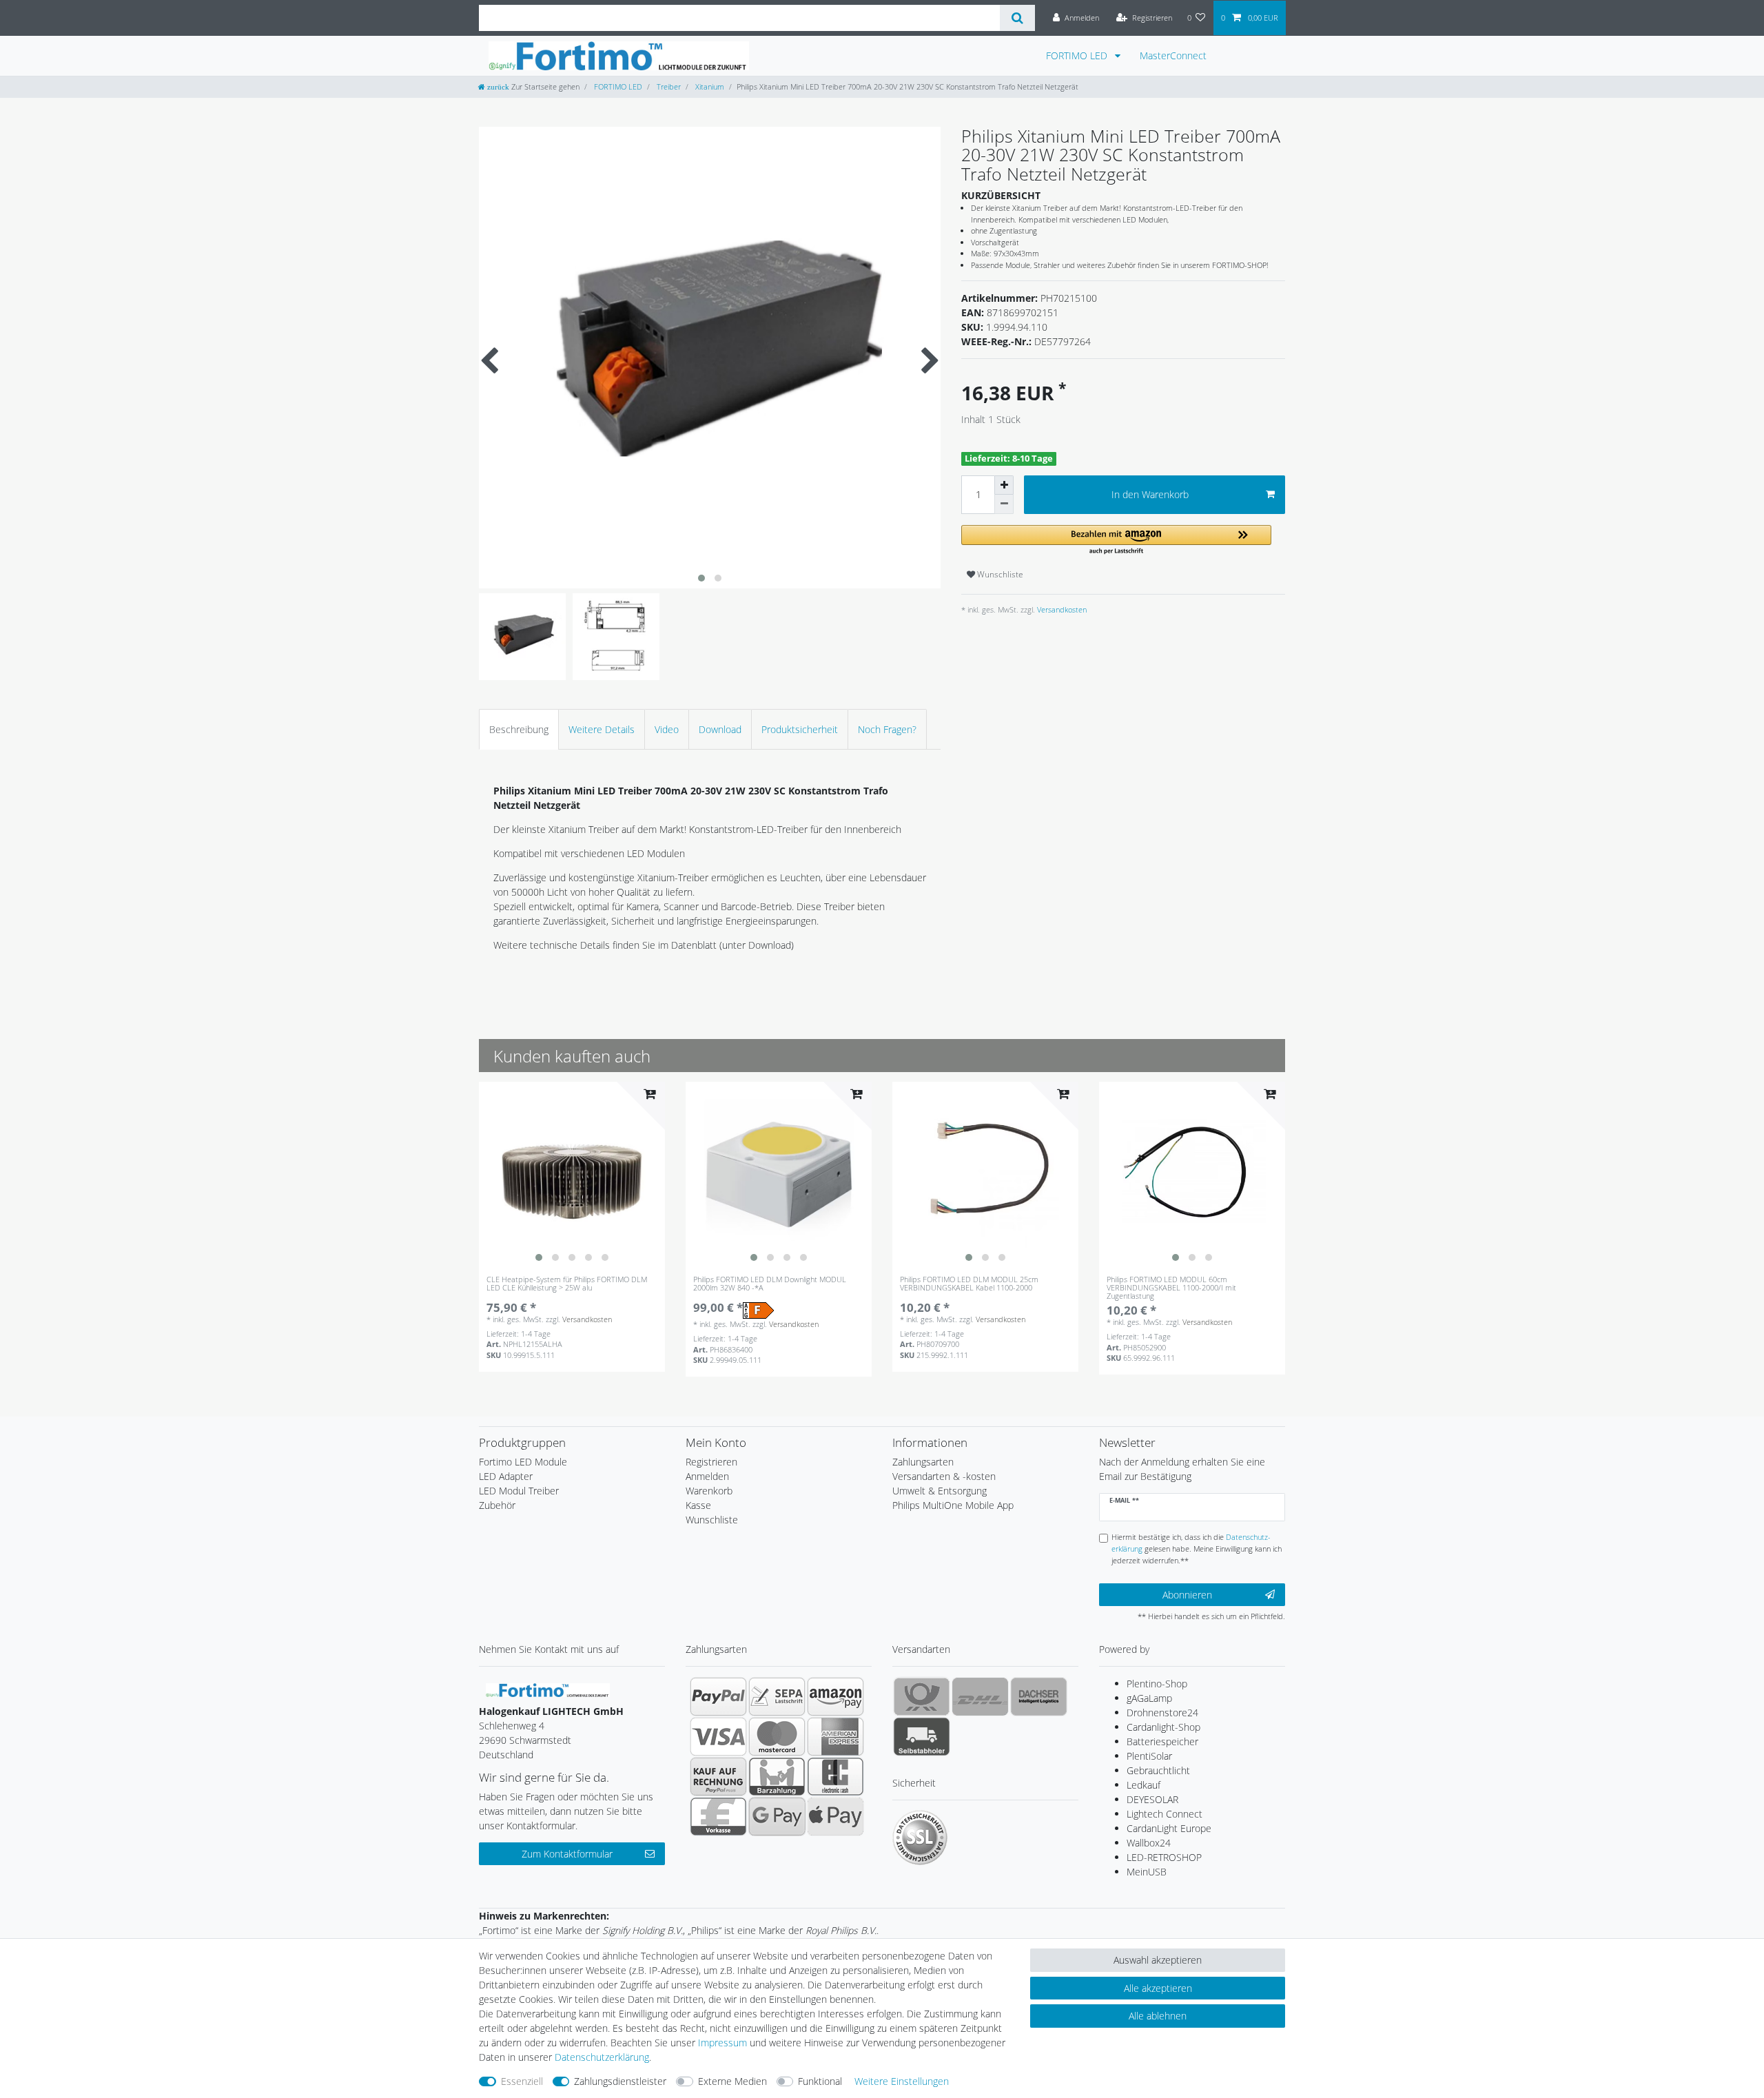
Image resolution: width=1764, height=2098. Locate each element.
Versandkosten (1061, 609)
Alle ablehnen (1158, 2016)
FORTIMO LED (1078, 55)
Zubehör (497, 1505)
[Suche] (1017, 18)
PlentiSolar (1149, 1756)
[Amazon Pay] (835, 1696)
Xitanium (709, 86)
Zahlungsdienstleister (620, 2081)
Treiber (668, 86)
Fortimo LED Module (523, 1462)
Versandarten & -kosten (944, 1476)
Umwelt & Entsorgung (940, 1491)
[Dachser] (1039, 1696)
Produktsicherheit (800, 729)
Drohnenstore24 (1162, 1713)
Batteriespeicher (1162, 1741)
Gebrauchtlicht (1158, 1770)
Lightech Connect (1165, 1814)
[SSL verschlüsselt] (920, 1838)
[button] (1116, 541)
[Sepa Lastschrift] (777, 1696)
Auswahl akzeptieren (1158, 1960)
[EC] (835, 1776)
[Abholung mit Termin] (922, 1736)
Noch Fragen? (887, 729)
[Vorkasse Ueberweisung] (718, 1816)
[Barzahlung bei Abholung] (777, 1776)
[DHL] (980, 1696)
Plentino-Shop (1157, 1684)
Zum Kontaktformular (567, 1854)
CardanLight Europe (1169, 1828)
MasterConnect (1173, 55)
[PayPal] (718, 1696)
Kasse (698, 1505)
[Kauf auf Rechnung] (718, 1776)
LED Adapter (506, 1476)
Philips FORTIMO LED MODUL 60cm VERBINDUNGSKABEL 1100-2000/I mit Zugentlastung (1171, 1288)
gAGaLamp (1149, 1698)
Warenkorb (709, 1491)
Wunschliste (999, 574)
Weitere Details (602, 729)
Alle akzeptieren (1158, 1988)
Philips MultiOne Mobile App (953, 1505)
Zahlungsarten (923, 1462)
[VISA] (718, 1736)
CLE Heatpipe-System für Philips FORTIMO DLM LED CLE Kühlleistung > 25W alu (567, 1284)
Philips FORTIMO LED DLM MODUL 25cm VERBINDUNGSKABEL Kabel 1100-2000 (969, 1284)
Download (720, 729)
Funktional (820, 2081)
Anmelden (707, 1476)
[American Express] (835, 1736)
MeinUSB (1147, 1872)
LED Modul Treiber (519, 1491)
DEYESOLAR (1152, 1799)
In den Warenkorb (1150, 494)
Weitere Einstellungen (902, 2081)
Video (667, 729)
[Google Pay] (777, 1816)
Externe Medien (732, 2081)
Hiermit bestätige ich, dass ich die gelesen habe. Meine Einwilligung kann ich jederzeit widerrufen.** (1197, 1549)
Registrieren (711, 1462)
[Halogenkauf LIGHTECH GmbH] (548, 1689)
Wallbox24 (1149, 1843)
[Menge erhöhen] (1004, 485)
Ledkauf (1143, 1785)
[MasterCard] (777, 1736)
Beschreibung (519, 729)
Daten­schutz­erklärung (602, 2057)
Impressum (722, 2043)
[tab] (519, 729)
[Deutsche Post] (922, 1696)
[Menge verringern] (1004, 504)
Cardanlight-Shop (1163, 1727)
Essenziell (522, 2081)
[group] (572, 1175)
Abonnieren (1187, 1595)
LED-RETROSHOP (1164, 1857)
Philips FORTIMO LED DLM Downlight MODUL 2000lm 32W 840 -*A (770, 1284)
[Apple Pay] (835, 1816)
